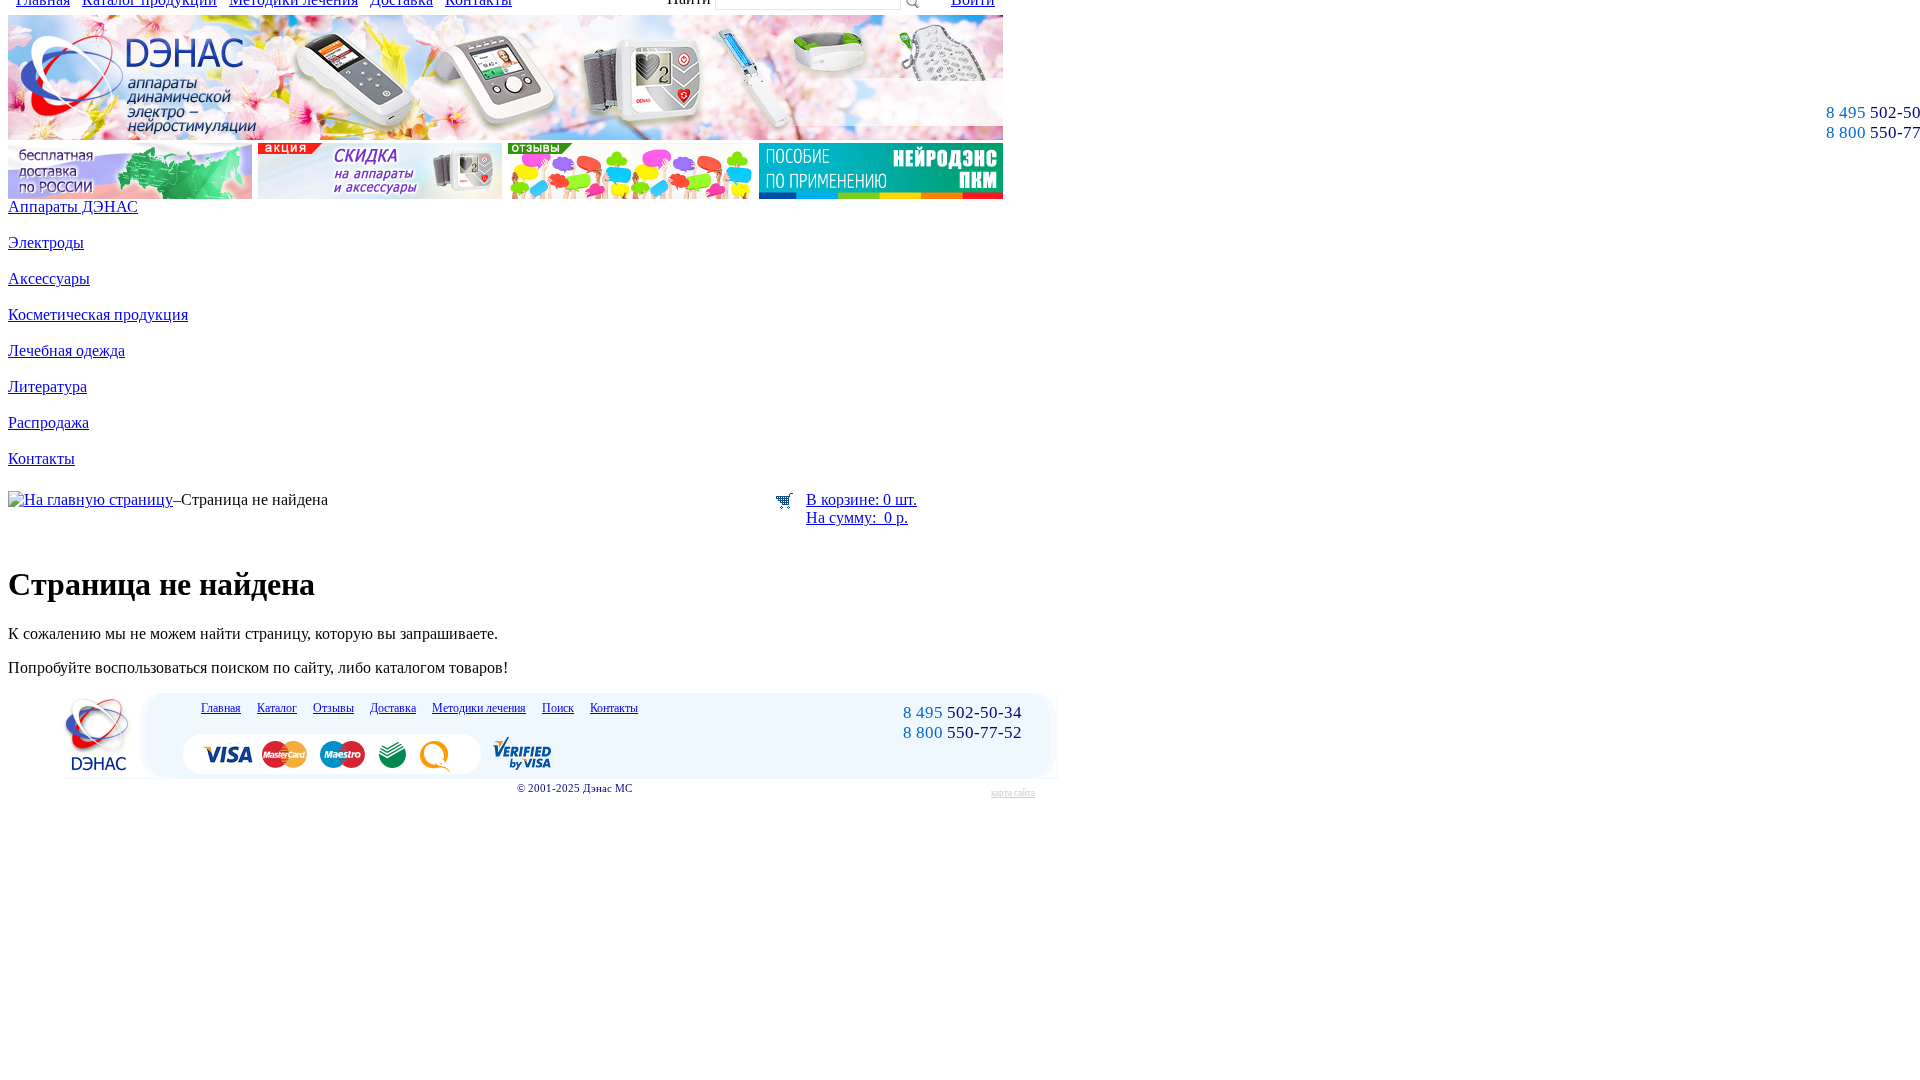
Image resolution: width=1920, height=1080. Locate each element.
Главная (221, 708)
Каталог (277, 708)
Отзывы (333, 708)
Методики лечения (479, 708)
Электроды (46, 242)
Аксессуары (49, 278)
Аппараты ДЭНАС (73, 206)
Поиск (558, 708)
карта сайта (1013, 793)
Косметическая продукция (98, 314)
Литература (47, 386)
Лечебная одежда (66, 350)
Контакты (41, 458)
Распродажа (48, 422)
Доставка (393, 708)
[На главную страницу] (90, 499)
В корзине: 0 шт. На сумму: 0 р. (861, 508)
